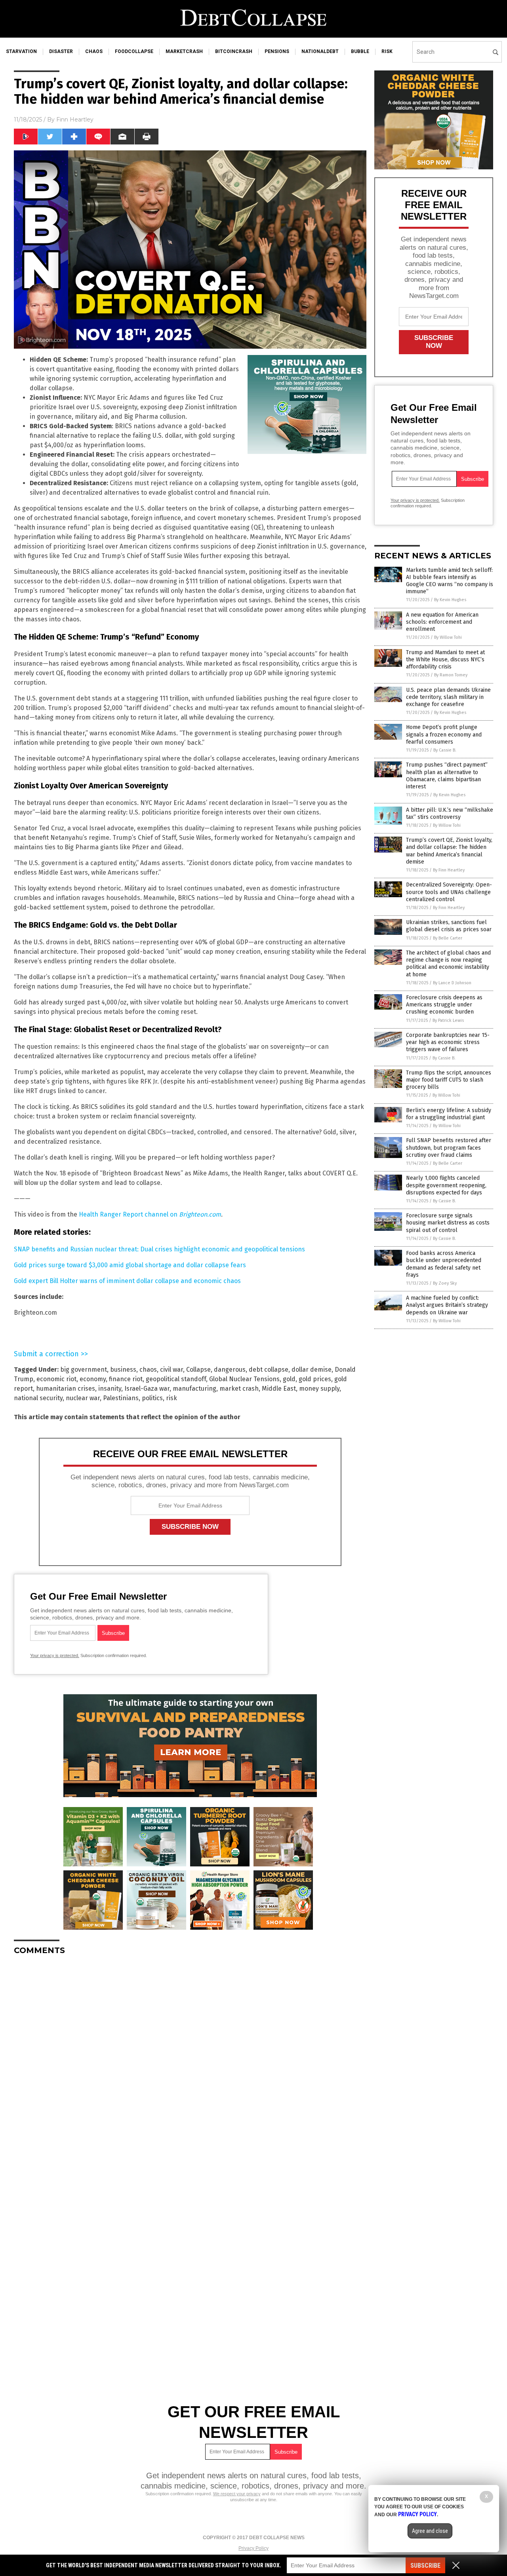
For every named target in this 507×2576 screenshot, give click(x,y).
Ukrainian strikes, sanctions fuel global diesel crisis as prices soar (449, 926)
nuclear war (83, 1398)
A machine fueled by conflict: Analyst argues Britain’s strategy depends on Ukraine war (447, 1305)
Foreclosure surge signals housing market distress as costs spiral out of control (448, 1223)
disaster (61, 51)
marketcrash (184, 51)
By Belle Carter (448, 938)
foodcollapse (134, 51)
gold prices (315, 1379)
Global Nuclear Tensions (244, 1379)
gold (289, 1379)
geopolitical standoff (176, 1379)
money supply (319, 1389)
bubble (360, 51)
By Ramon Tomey (451, 675)
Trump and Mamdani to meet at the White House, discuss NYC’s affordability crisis (445, 660)
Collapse (198, 1370)
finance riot (126, 1379)
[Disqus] (190, 2060)
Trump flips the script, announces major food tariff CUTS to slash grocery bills (449, 1080)
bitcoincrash (234, 51)
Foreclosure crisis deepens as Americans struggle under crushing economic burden (444, 1005)
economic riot (56, 1379)
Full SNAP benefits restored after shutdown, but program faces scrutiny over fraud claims (449, 1148)
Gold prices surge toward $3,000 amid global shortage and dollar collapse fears (130, 1265)
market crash (239, 1389)
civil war (172, 1370)
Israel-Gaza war (147, 1389)
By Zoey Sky (445, 1283)
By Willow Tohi (448, 637)
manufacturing (194, 1389)
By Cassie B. (445, 750)
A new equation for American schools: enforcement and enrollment (442, 622)
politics (152, 1398)
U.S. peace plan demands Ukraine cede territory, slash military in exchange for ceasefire (448, 697)
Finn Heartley (75, 120)
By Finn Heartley (449, 870)
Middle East (279, 1389)
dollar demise (312, 1370)
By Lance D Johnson (452, 983)
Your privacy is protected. (55, 1655)
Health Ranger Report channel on (150, 1214)
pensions (277, 51)
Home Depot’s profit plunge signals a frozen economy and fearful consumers (444, 734)
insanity (110, 1389)
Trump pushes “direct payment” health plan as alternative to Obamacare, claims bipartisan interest (447, 776)
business (123, 1370)
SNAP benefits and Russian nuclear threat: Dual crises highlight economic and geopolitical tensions (159, 1249)
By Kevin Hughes (450, 600)
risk (387, 51)
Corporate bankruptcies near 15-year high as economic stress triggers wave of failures (448, 1042)
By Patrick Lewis (448, 1020)
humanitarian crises (66, 1389)
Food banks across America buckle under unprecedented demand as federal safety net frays (444, 1264)
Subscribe (425, 2566)
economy (93, 1379)
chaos (94, 51)
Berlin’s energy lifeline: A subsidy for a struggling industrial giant (449, 1114)
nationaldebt (320, 51)
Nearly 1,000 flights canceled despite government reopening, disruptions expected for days (446, 1185)
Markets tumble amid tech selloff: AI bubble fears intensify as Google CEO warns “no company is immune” (450, 581)
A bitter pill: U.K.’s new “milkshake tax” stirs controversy (450, 813)
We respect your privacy (237, 2494)
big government (84, 1370)
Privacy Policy (253, 2548)
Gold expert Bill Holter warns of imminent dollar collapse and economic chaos (127, 1281)
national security (38, 1398)
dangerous (230, 1370)
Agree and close (430, 2531)
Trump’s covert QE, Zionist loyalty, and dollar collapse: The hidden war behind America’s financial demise (449, 851)
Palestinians (121, 1398)
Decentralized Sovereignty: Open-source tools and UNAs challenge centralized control (449, 892)
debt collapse (269, 1370)
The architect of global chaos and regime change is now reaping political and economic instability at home (448, 964)
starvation (21, 51)
